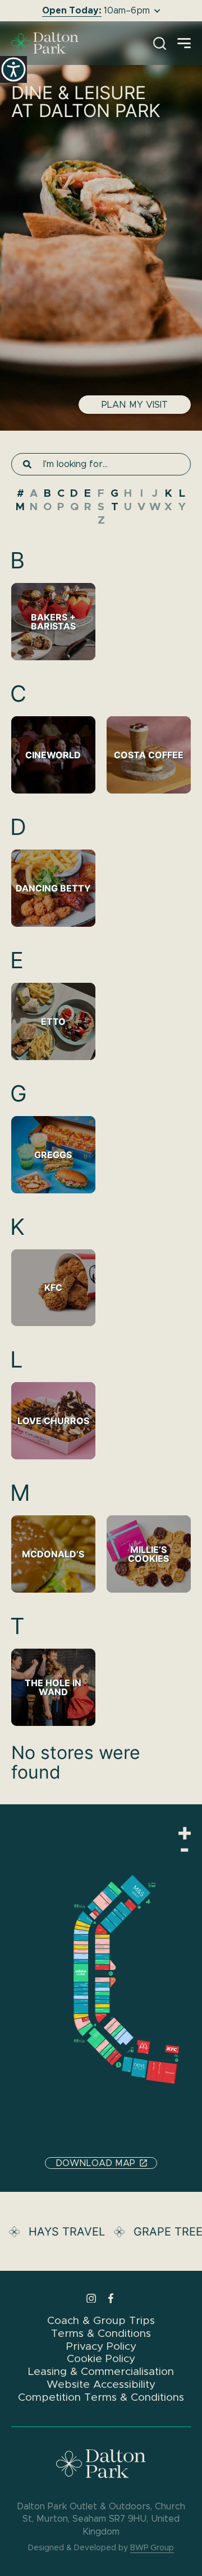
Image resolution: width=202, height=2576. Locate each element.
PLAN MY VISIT (135, 405)
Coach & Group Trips (101, 2320)
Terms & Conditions (101, 2333)
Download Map (95, 2163)
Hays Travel (69, 2232)
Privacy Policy (101, 2346)
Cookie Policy (101, 2359)
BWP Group (152, 2547)
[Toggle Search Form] (160, 43)
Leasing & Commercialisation (101, 2371)
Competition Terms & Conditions (101, 2397)
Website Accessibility (101, 2384)
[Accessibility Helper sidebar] (13, 69)
